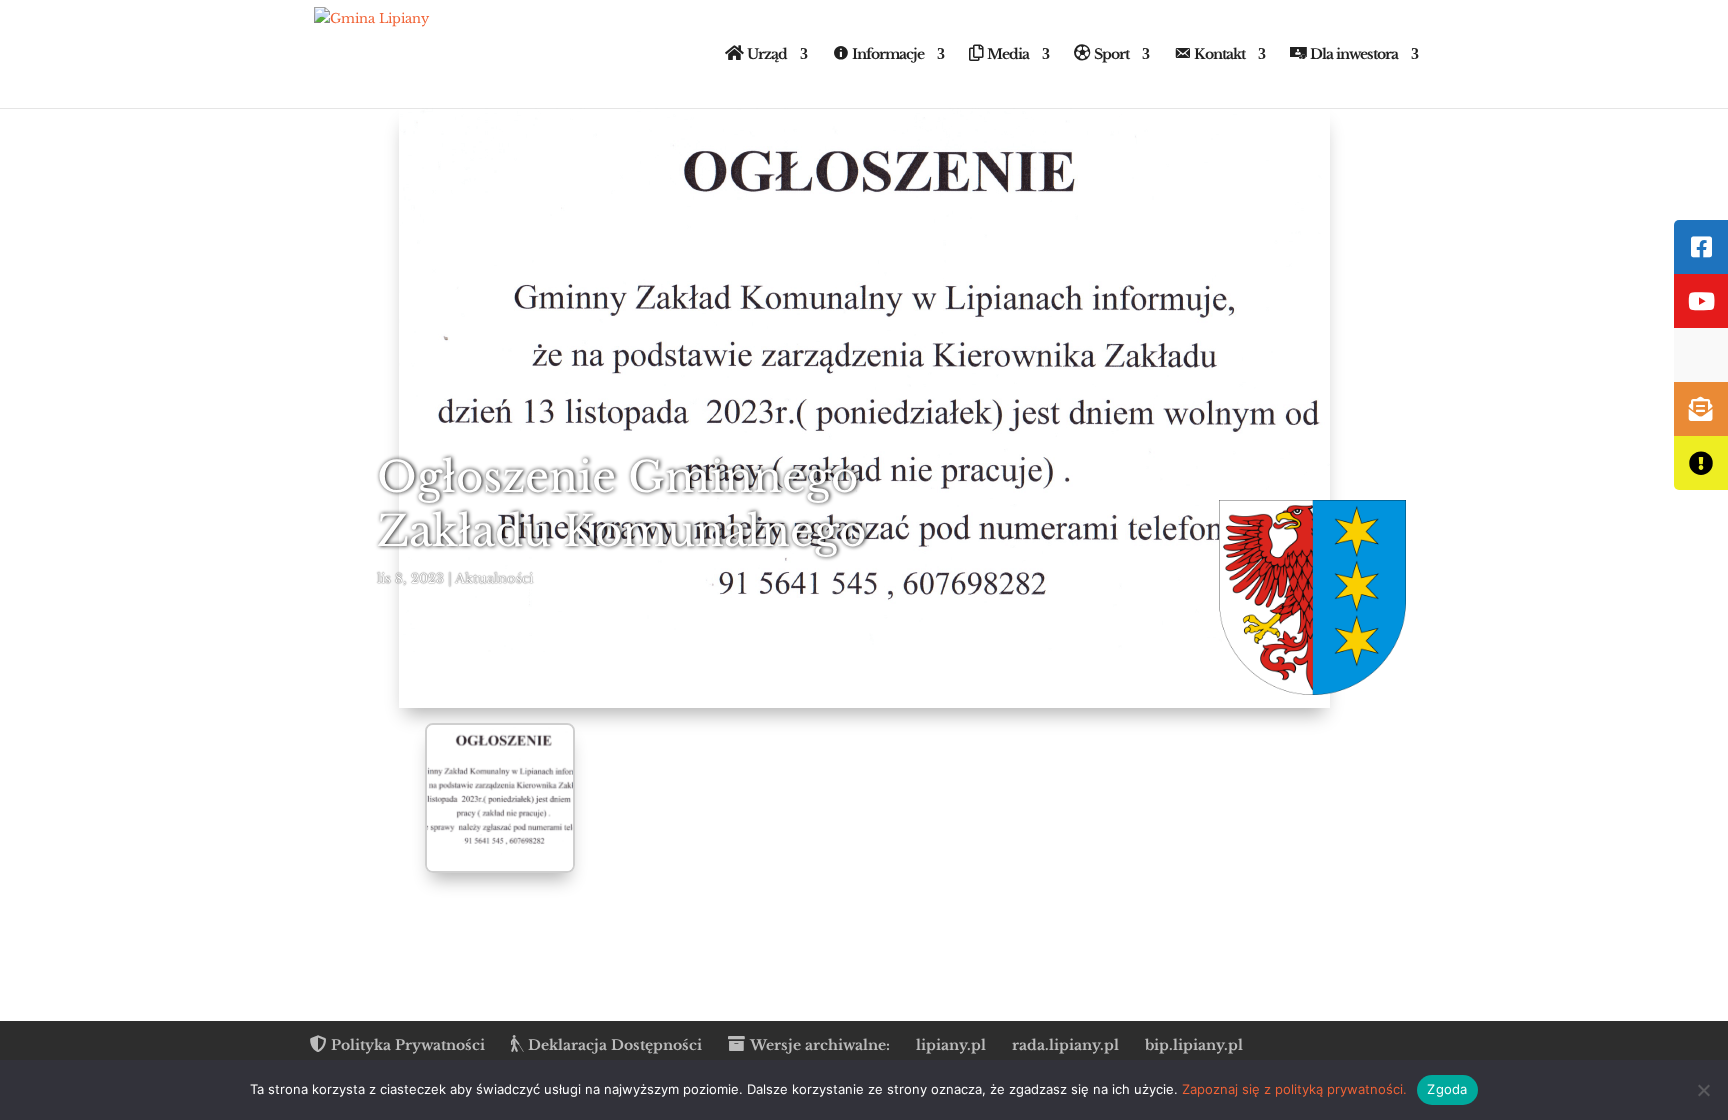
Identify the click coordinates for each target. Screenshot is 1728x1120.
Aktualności (494, 578)
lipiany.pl (951, 1045)
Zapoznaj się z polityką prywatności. (1294, 1089)
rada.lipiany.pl (1065, 1045)
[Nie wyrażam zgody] (1703, 1090)
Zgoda (1447, 1089)
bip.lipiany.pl (1194, 1045)
